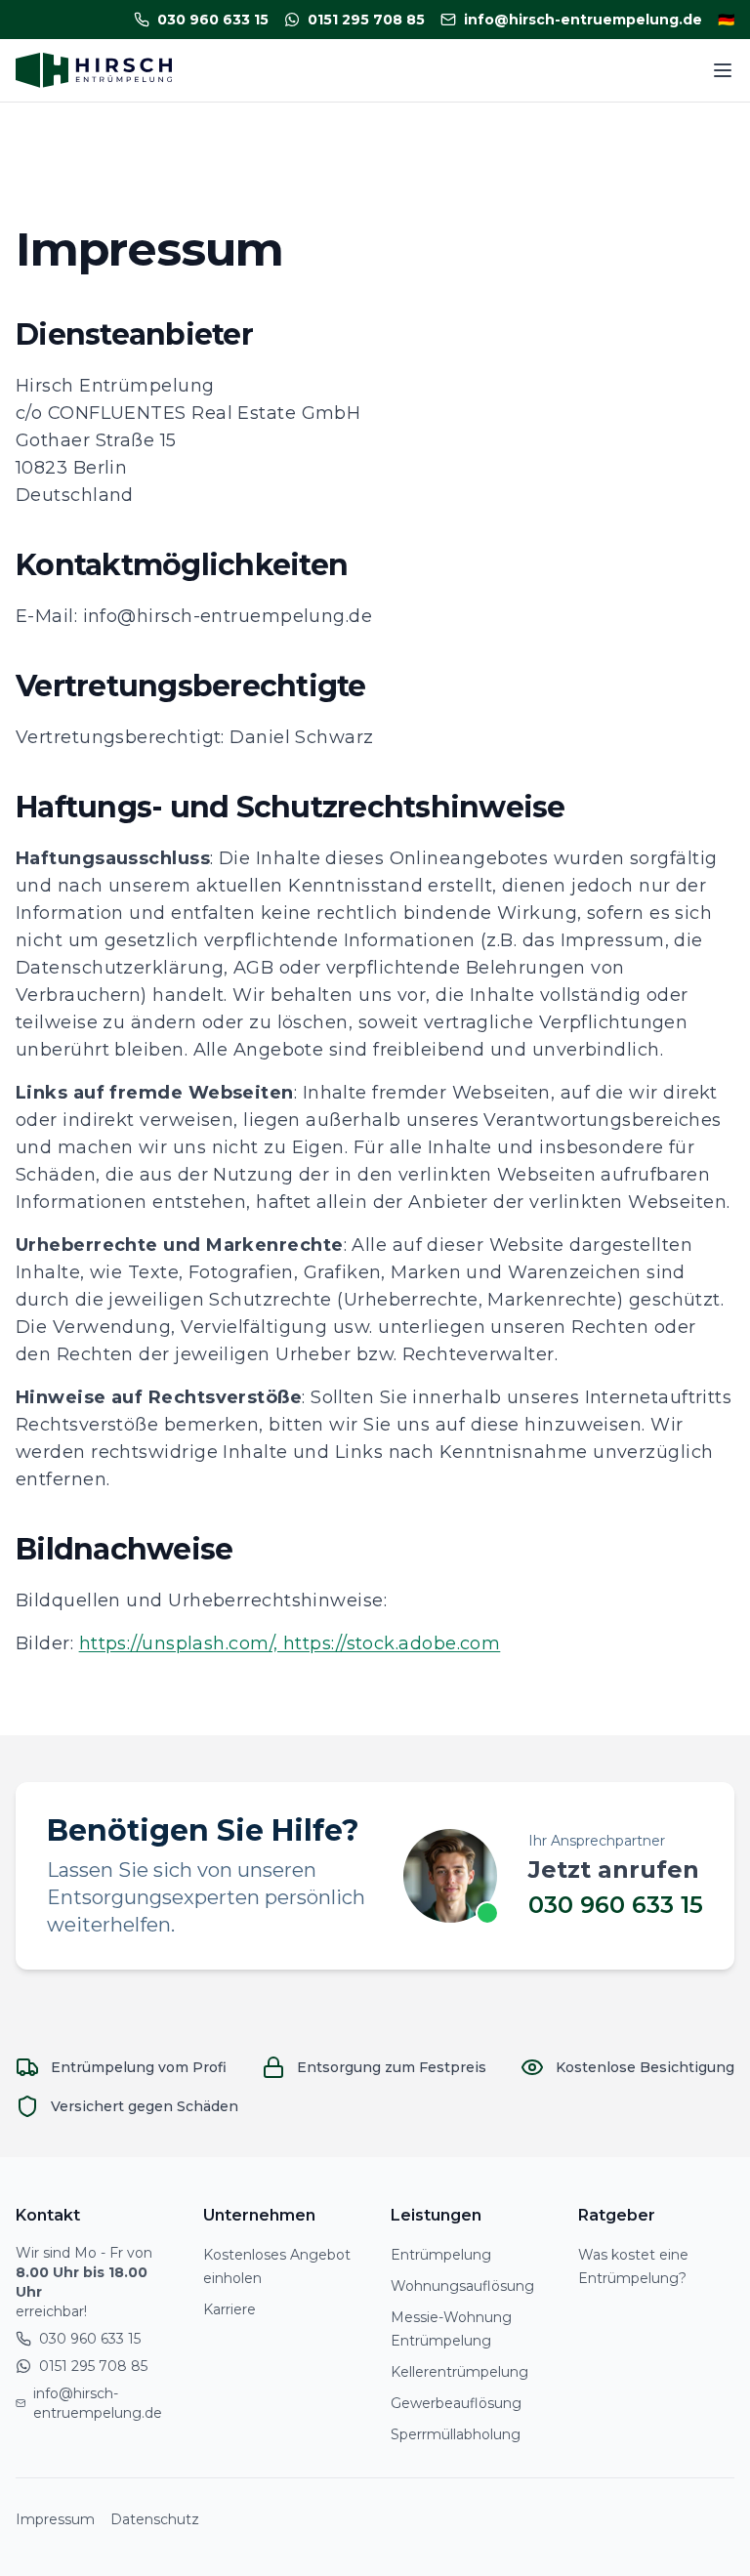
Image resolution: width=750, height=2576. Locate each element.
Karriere (229, 2309)
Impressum (55, 2519)
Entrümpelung (441, 2255)
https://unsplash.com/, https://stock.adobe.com (290, 1643)
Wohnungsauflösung (462, 2286)
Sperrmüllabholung (456, 2434)
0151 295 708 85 (93, 2366)
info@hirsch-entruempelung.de (98, 2403)
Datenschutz (155, 2519)
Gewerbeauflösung (456, 2403)
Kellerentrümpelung (459, 2372)
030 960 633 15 (616, 1905)
